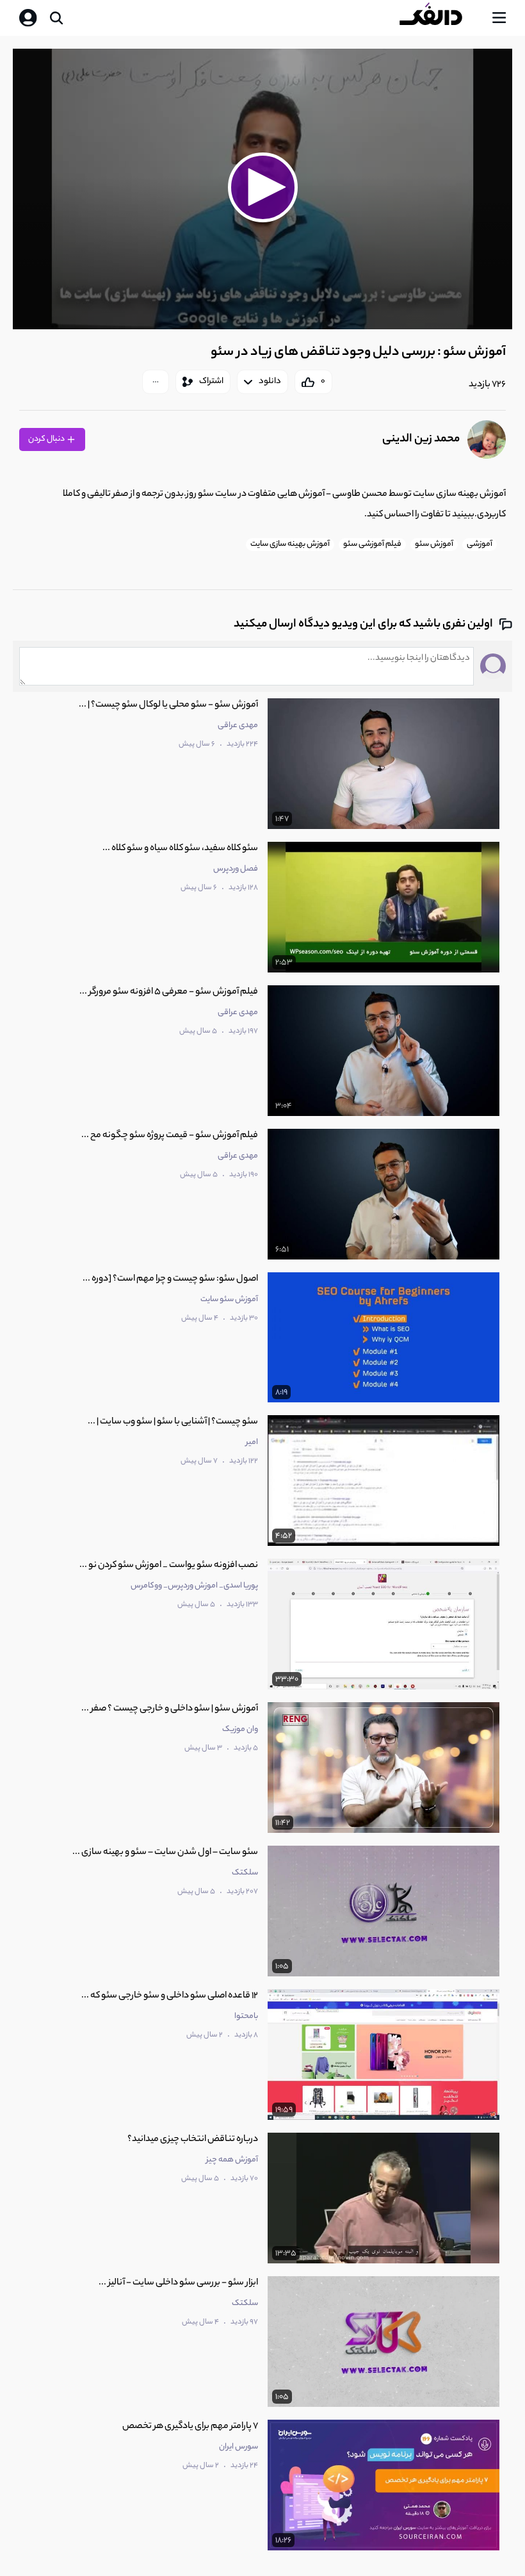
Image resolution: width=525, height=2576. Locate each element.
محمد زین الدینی (421, 439)
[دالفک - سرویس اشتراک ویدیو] (441, 18)
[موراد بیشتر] (156, 382)
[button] (262, 187)
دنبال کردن (47, 439)
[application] (262, 189)
